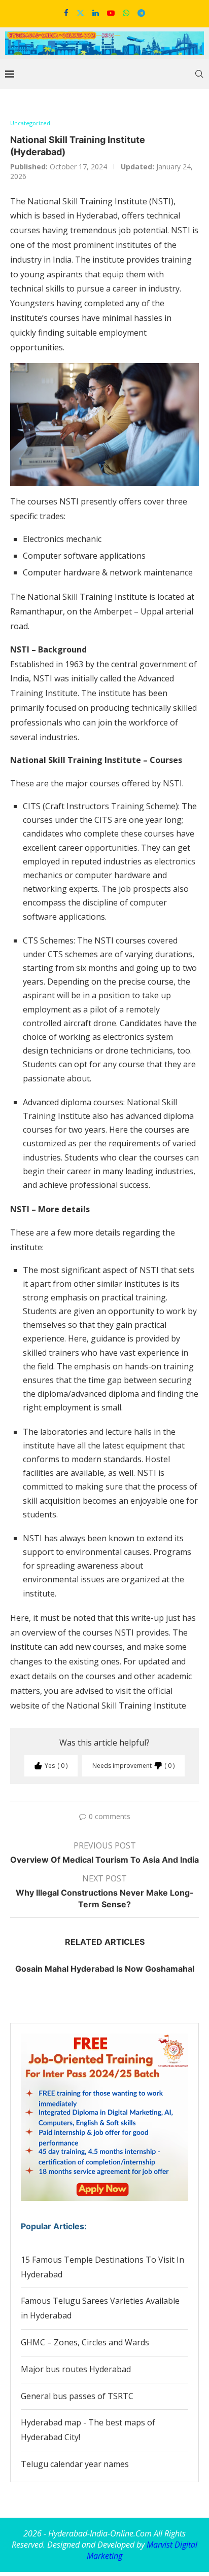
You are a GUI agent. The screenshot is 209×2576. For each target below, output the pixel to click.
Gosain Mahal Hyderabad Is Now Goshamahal (105, 1969)
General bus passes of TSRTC (77, 2396)
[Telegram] (141, 13)
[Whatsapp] (126, 13)
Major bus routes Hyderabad (76, 2369)
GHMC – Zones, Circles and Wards (85, 2342)
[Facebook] (66, 13)
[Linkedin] (96, 13)
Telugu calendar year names (75, 2464)
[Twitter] (80, 13)
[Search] (199, 74)
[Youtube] (111, 13)
